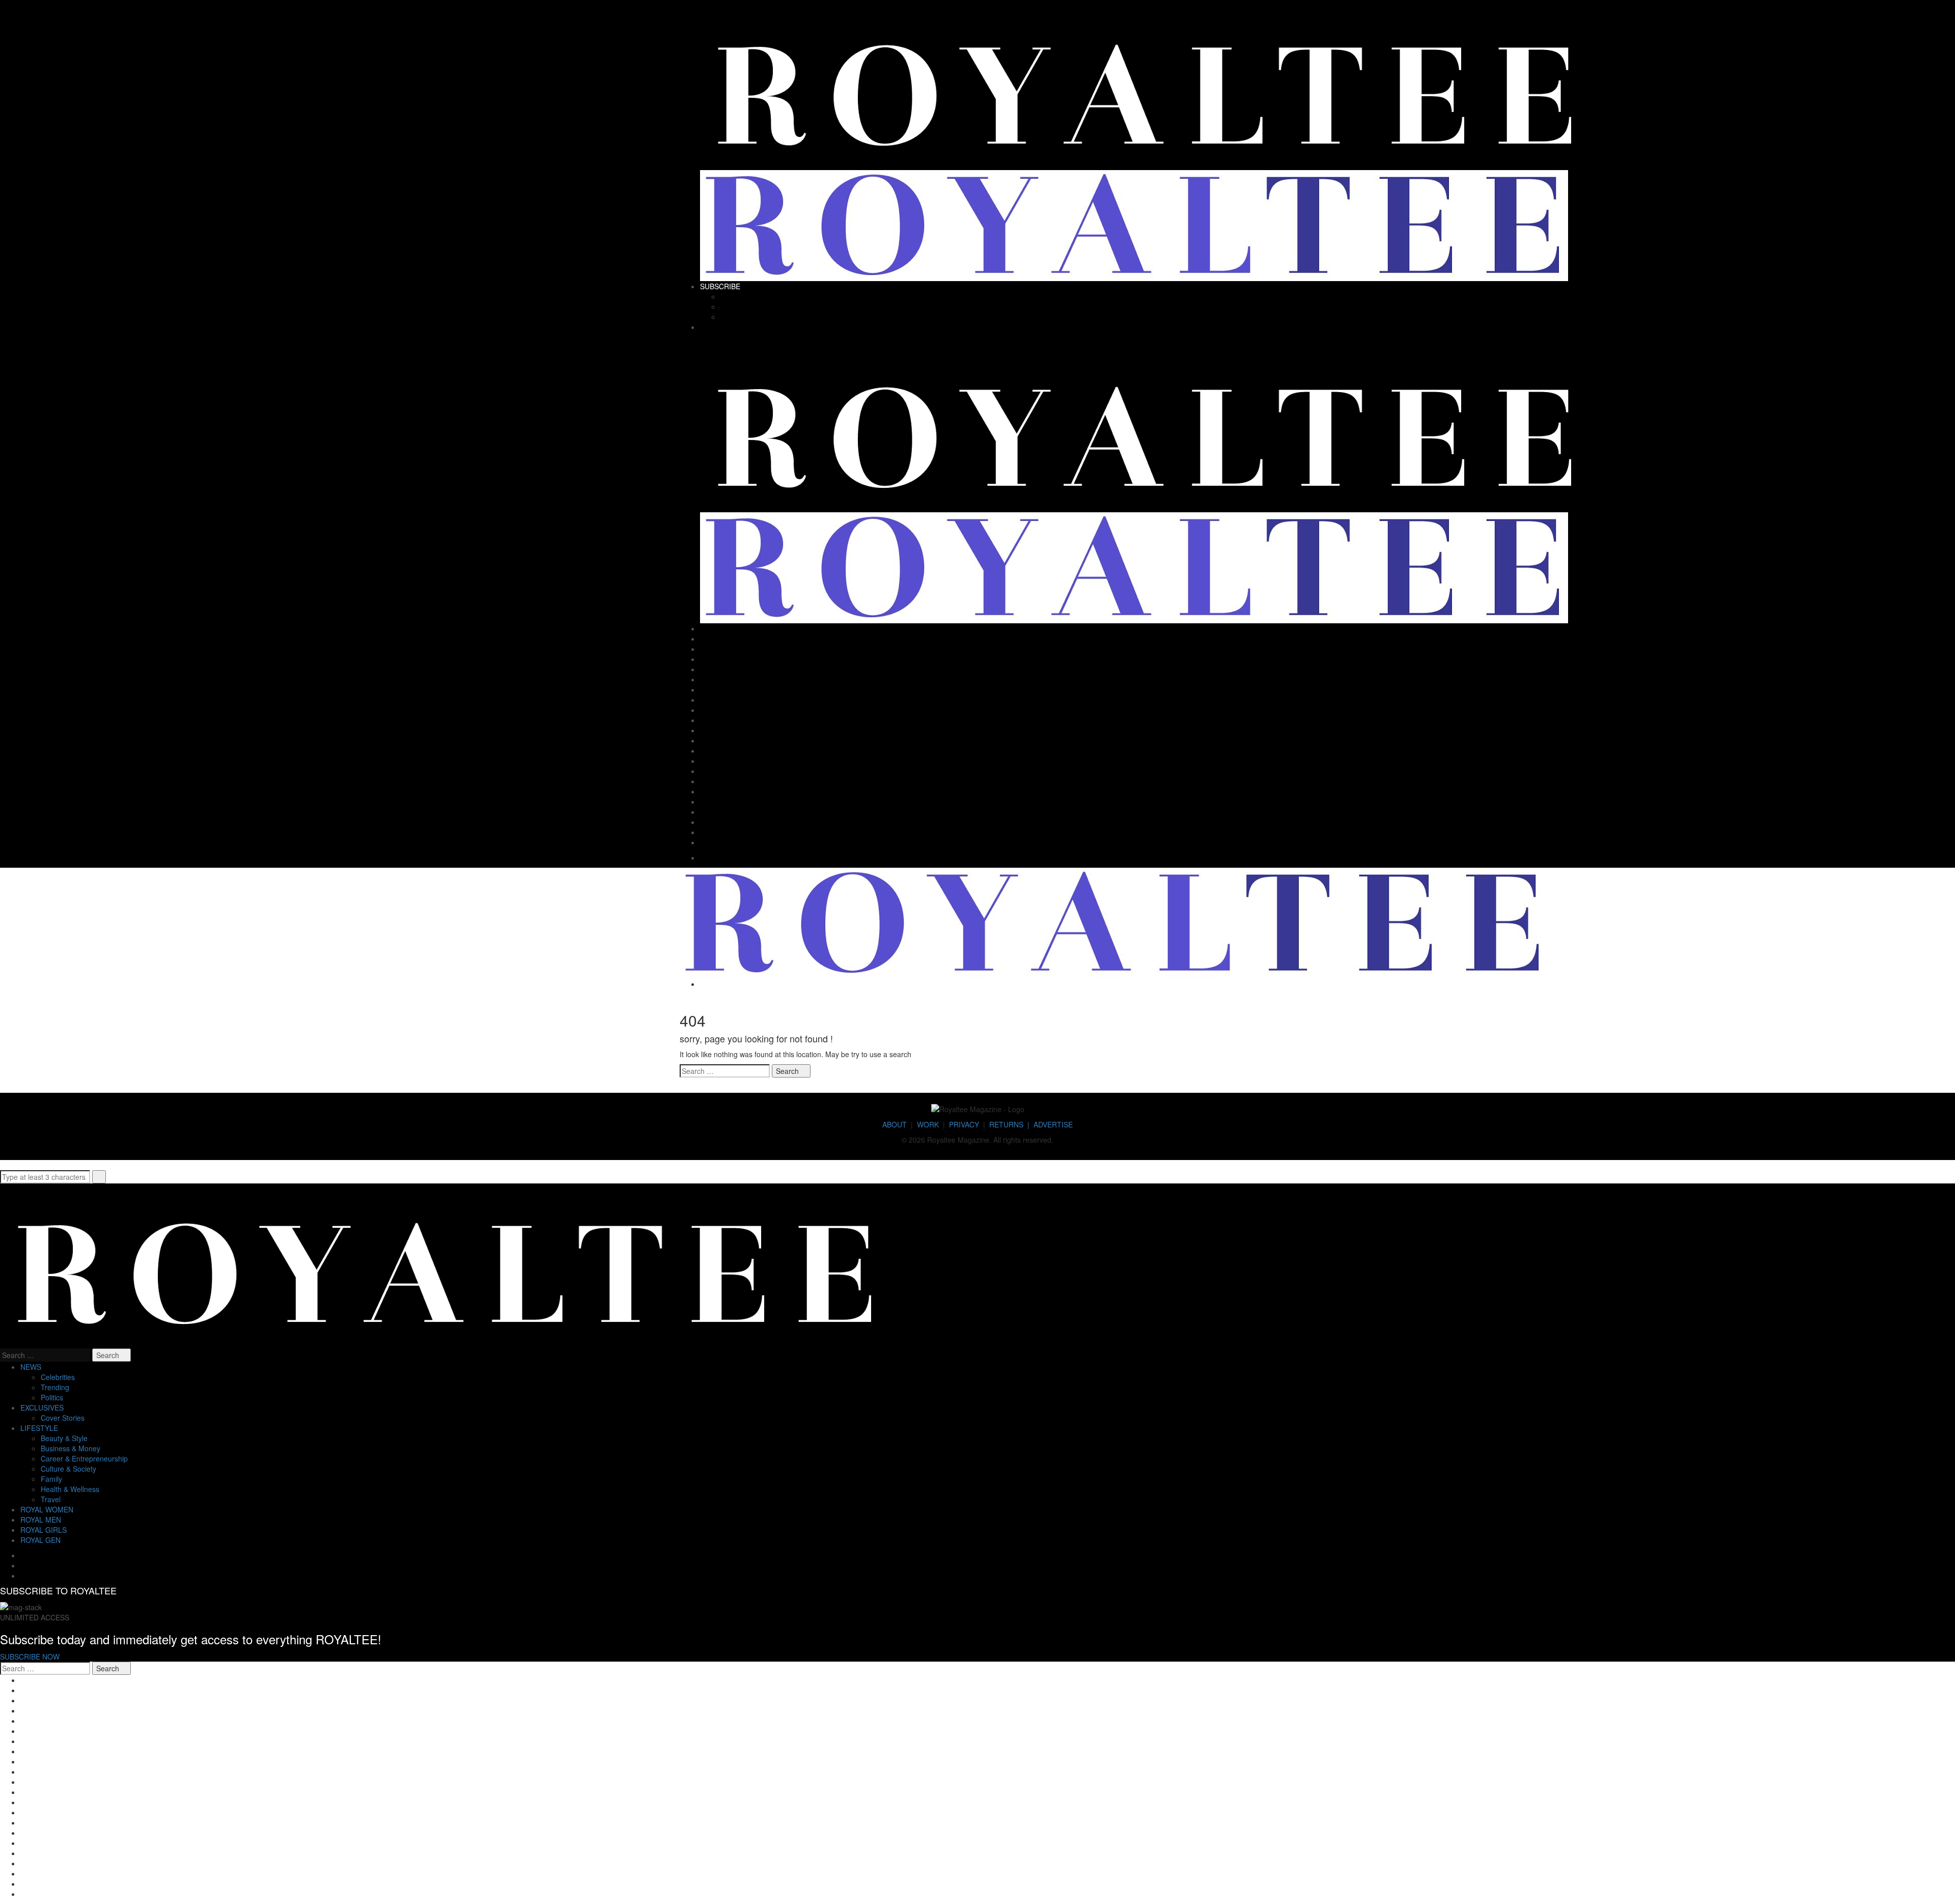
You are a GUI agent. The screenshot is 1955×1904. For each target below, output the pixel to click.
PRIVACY (964, 1124)
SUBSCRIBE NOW (30, 1657)
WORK (928, 1124)
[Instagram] (1273, 307)
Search (788, 1071)
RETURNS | (1011, 1124)
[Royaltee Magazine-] (1145, 87)
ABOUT (895, 1124)
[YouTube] (1273, 317)
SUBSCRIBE (720, 286)
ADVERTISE (1053, 1124)
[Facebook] (1273, 296)
